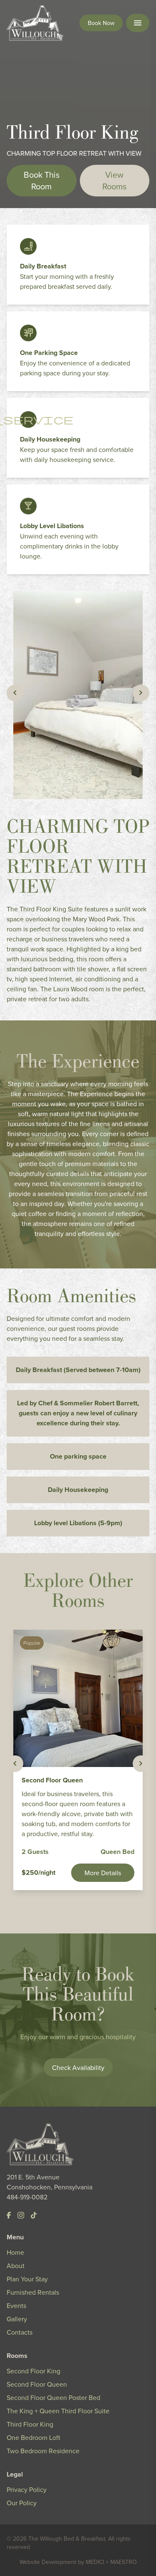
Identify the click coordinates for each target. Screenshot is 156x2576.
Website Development (48, 2562)
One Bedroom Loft (33, 2437)
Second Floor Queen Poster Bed (53, 2397)
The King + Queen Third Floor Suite (58, 2411)
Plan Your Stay (27, 2279)
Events (16, 2305)
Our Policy (22, 2503)
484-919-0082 (27, 2197)
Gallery (17, 2319)
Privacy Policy (27, 2489)
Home (15, 2252)
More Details (103, 1873)
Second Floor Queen (37, 2384)
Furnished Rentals (33, 2292)
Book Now (101, 23)
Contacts (20, 2332)
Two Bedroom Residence (43, 2451)
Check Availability (78, 2067)
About (16, 2266)
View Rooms (114, 180)
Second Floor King (33, 2371)
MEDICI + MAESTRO (111, 2562)
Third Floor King (30, 2424)
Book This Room (42, 180)
